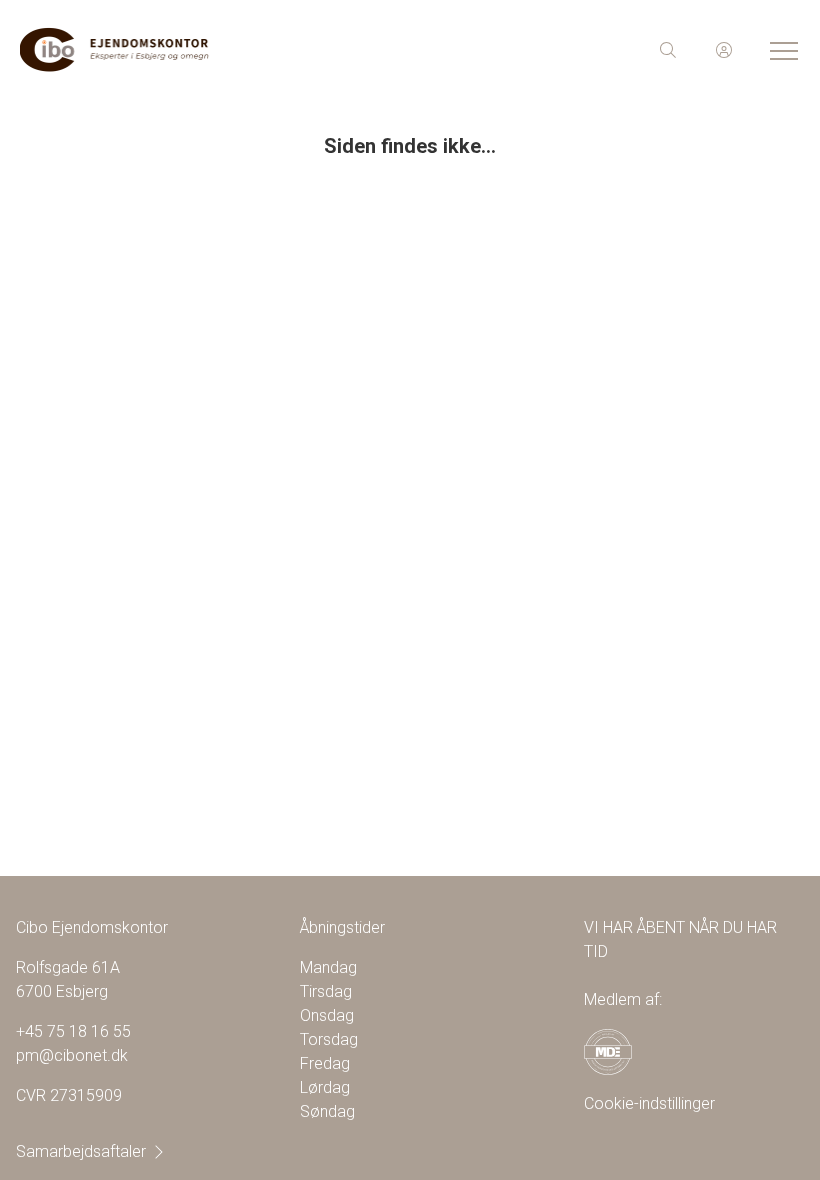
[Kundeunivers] (724, 50)
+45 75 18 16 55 (73, 1031)
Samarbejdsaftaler (81, 1151)
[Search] (668, 50)
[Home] (215, 50)
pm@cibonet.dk (72, 1055)
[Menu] (780, 50)
